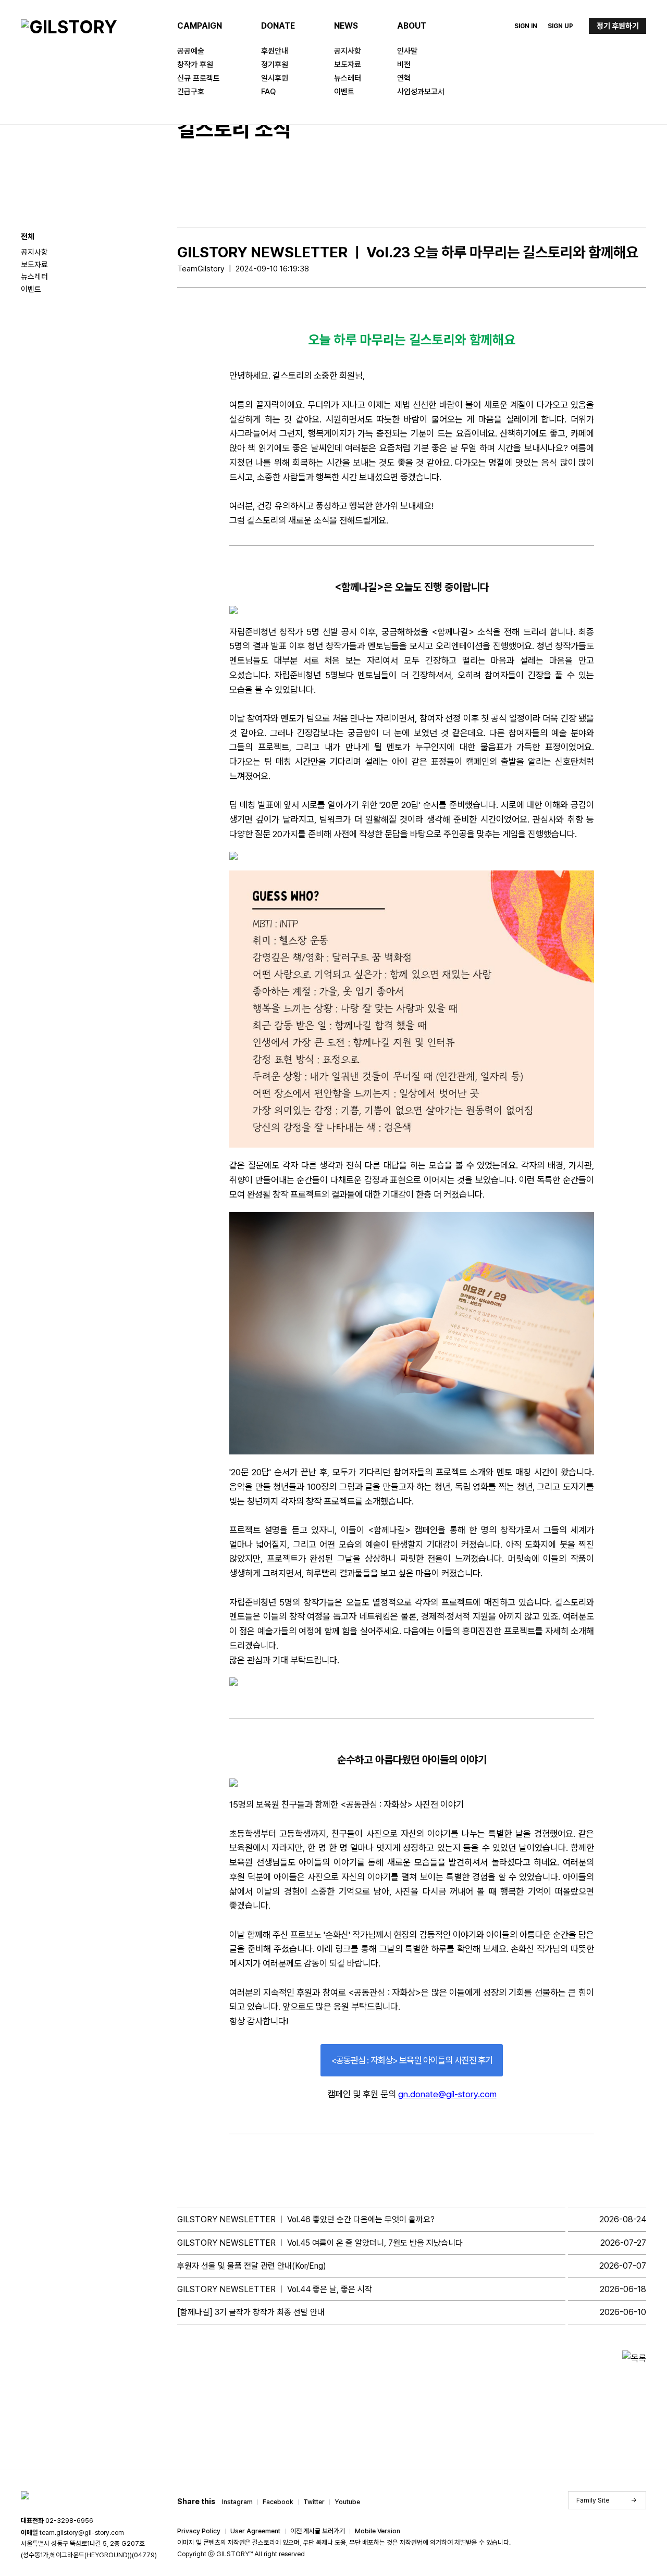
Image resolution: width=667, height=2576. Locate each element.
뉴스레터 (348, 78)
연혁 (404, 78)
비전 (404, 65)
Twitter (314, 2502)
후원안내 (275, 51)
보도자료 (348, 65)
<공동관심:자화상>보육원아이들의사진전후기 (412, 2060)
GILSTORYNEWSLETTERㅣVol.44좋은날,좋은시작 (275, 2289)
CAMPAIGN (200, 26)
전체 (28, 237)
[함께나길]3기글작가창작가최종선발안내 (251, 2312)
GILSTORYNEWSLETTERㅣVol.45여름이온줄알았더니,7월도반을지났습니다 (320, 2243)
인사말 (407, 51)
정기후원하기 (618, 26)
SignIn (526, 26)
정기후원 (275, 65)
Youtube (347, 2502)
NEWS (346, 26)
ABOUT (412, 26)
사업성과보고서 (421, 92)
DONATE (278, 26)
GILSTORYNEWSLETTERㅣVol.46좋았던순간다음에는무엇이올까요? (306, 2219)
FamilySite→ (607, 2500)
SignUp (560, 26)
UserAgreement (255, 2531)
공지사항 (348, 51)
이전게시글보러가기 (318, 2531)
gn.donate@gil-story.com (447, 2094)
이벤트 (344, 92)
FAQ (268, 92)
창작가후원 (195, 65)
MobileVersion (378, 2531)
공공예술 (191, 51)
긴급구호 (191, 92)
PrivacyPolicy (199, 2531)
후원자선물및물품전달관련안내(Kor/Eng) (252, 2266)
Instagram (237, 2502)
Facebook (278, 2502)
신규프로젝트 (199, 78)
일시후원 (275, 78)
